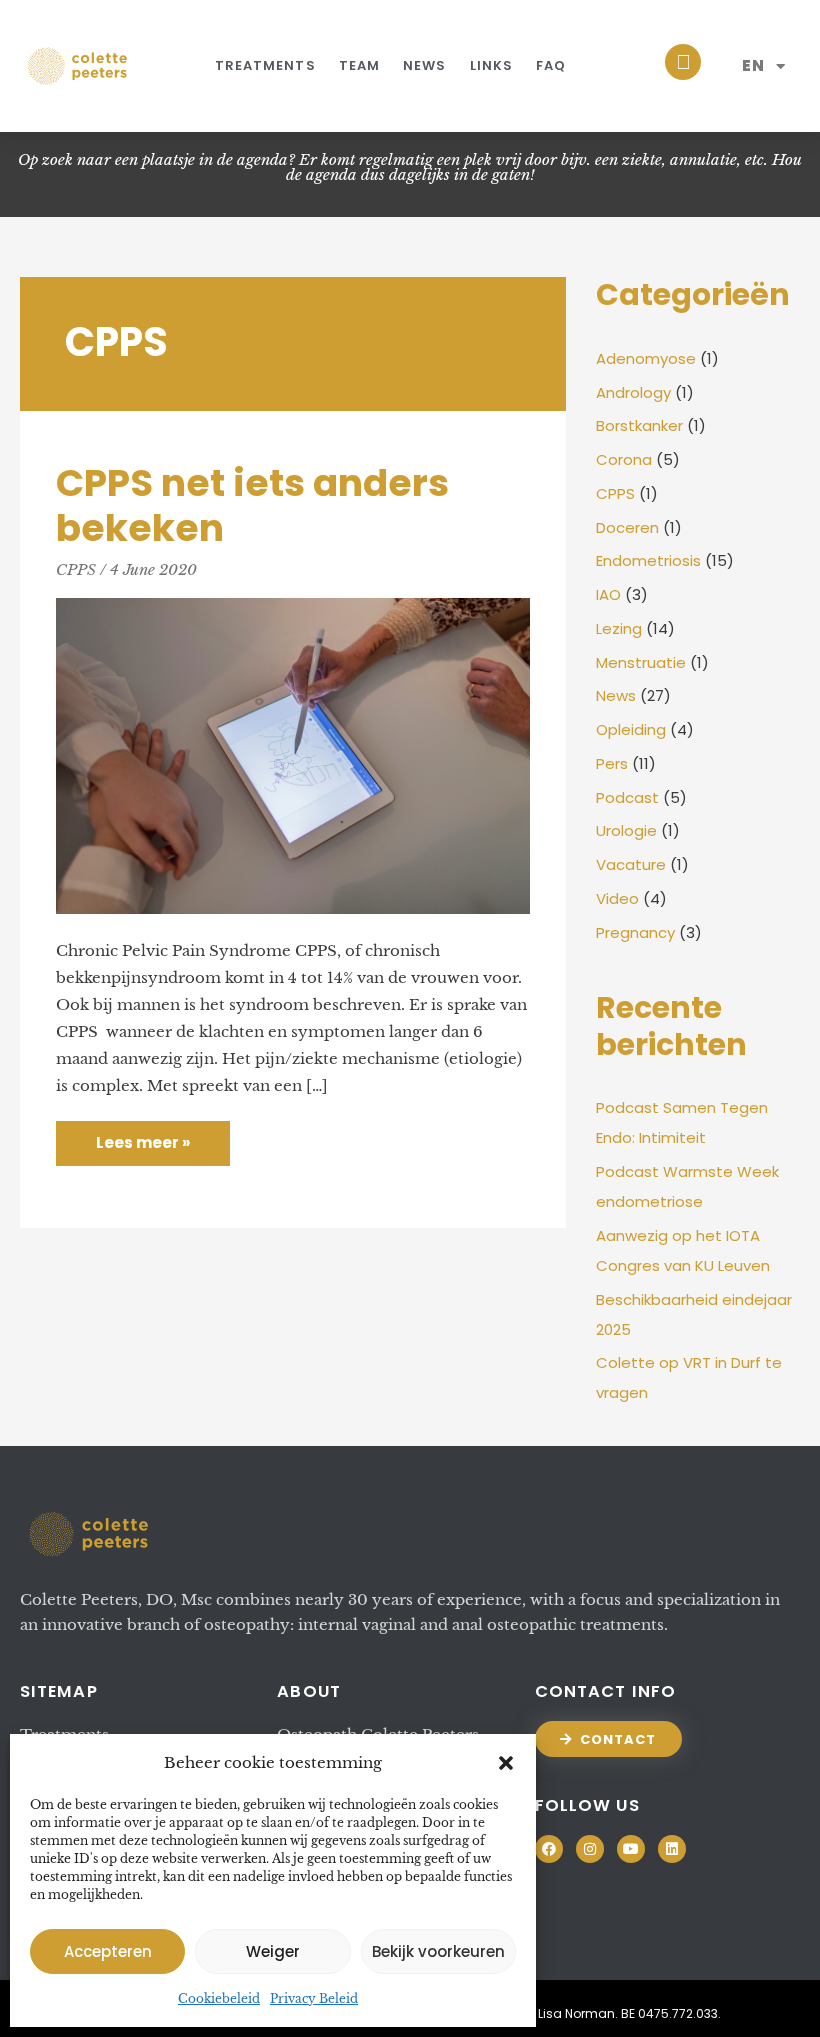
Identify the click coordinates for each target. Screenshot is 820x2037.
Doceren (627, 527)
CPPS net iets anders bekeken (252, 505)
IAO (608, 594)
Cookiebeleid (219, 1998)
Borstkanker (639, 425)
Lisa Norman (576, 2013)
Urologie (626, 830)
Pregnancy (635, 932)
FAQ (551, 65)
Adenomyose (646, 358)
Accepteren (108, 1951)
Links (492, 65)
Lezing (619, 628)
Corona (624, 459)
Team (359, 65)
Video (617, 898)
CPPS (76, 569)
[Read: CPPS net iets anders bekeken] (293, 754)
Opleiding (631, 729)
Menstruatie (641, 662)
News (424, 65)
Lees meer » (142, 1137)
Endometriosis (648, 560)
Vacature (631, 864)
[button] (506, 1763)
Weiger (273, 1951)
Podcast (627, 797)
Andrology (633, 392)
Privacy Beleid (314, 1998)
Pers (612, 763)
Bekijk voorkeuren (438, 1951)
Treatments (265, 65)
